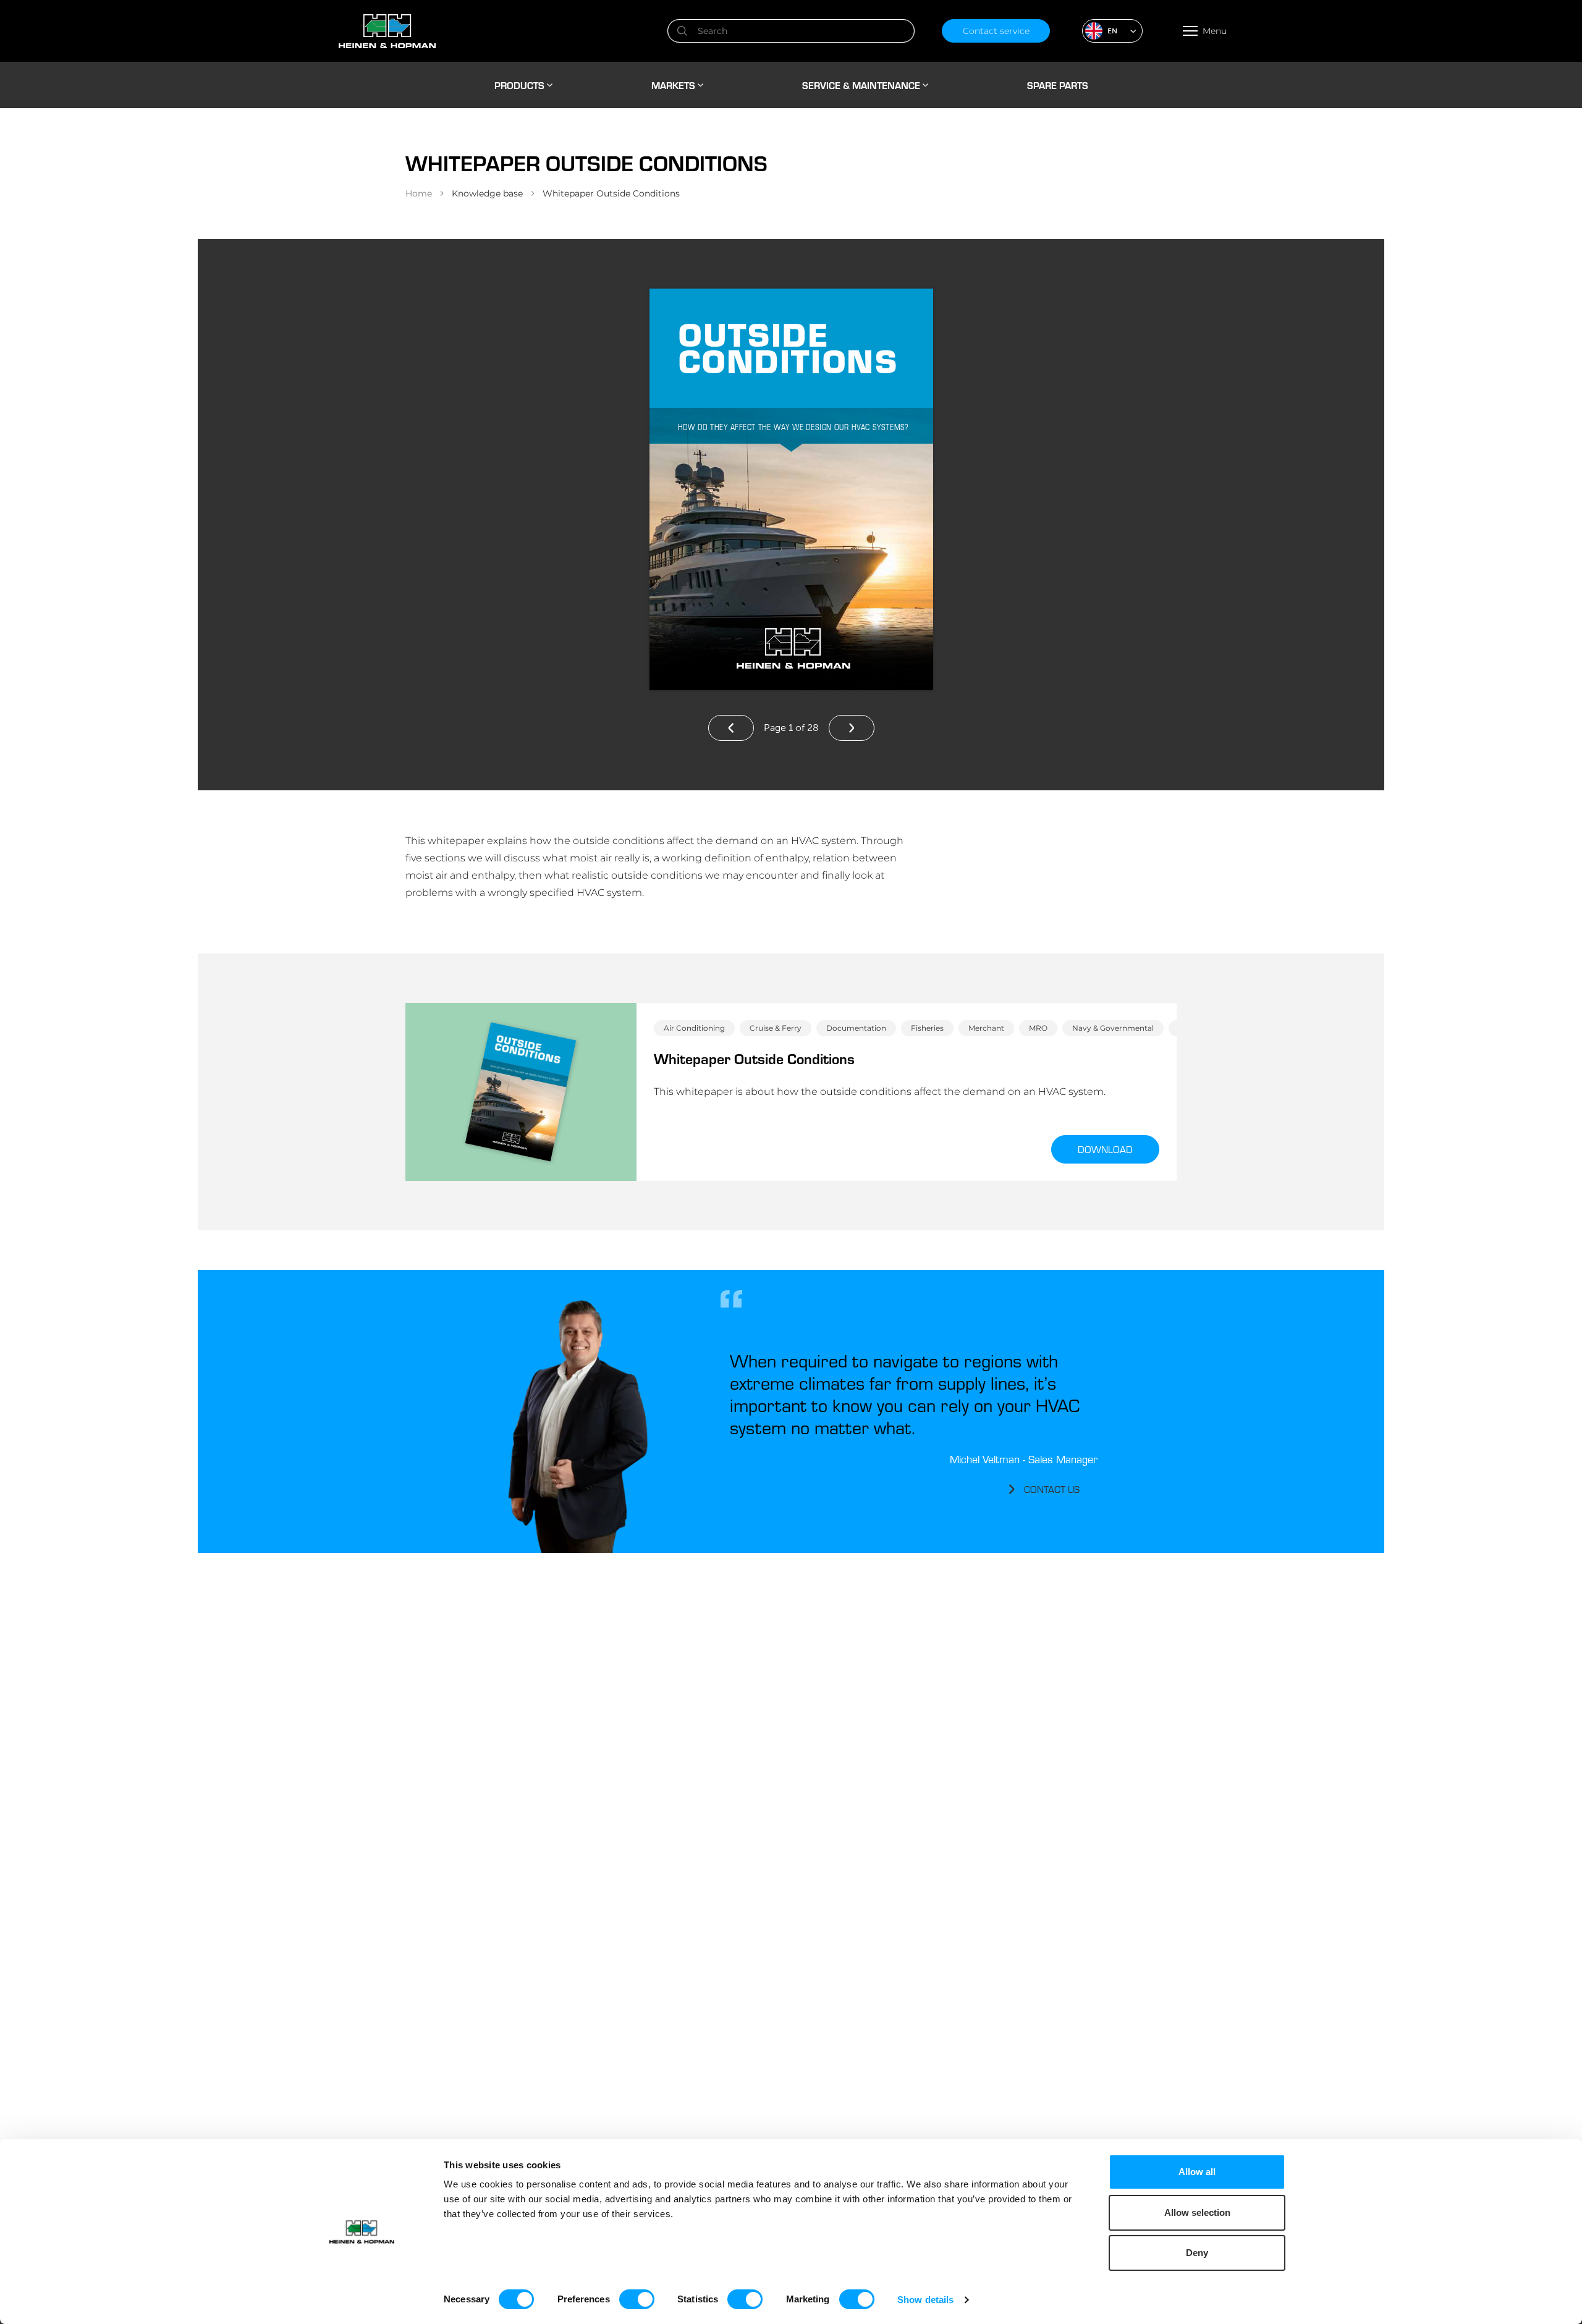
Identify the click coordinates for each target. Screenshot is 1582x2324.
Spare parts (1058, 85)
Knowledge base (487, 193)
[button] (1112, 31)
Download (1105, 1149)
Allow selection (1197, 2212)
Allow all (1197, 2172)
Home (419, 193)
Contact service (996, 31)
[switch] (637, 2299)
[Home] (489, 31)
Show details (925, 2300)
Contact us (1052, 1489)
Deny (1197, 2253)
